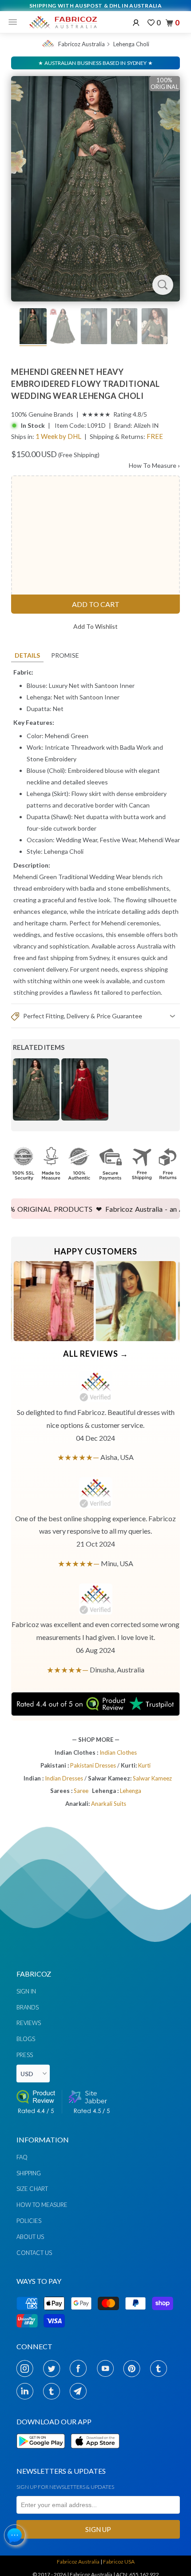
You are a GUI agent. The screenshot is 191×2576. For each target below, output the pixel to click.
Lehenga (131, 1791)
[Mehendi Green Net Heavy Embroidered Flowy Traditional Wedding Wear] (95, 189)
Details (27, 655)
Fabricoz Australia (82, 44)
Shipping (29, 2173)
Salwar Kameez (152, 1778)
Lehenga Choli (131, 44)
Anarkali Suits (109, 1804)
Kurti (144, 1765)
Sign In (26, 1991)
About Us (30, 2237)
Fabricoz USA (119, 2562)
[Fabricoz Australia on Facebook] (81, 2368)
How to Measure (42, 2205)
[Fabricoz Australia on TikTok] (54, 2391)
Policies (29, 2221)
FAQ (22, 2157)
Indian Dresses (65, 1778)
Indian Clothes (118, 1752)
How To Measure (154, 465)
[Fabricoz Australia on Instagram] (27, 2368)
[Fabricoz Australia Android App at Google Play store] (43, 2453)
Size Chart (32, 2189)
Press (25, 2055)
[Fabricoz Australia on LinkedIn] (27, 2391)
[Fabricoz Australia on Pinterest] (134, 2368)
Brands (28, 2007)
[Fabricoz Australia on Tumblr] (161, 2368)
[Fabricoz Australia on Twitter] (54, 2368)
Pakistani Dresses (94, 1765)
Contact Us (34, 2253)
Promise (65, 655)
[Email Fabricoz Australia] (81, 2391)
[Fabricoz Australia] (63, 22)
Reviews (29, 2023)
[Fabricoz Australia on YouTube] (108, 2368)
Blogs (26, 2039)
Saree (81, 1791)
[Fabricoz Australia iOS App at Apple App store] (95, 2453)
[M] (15, 22)
